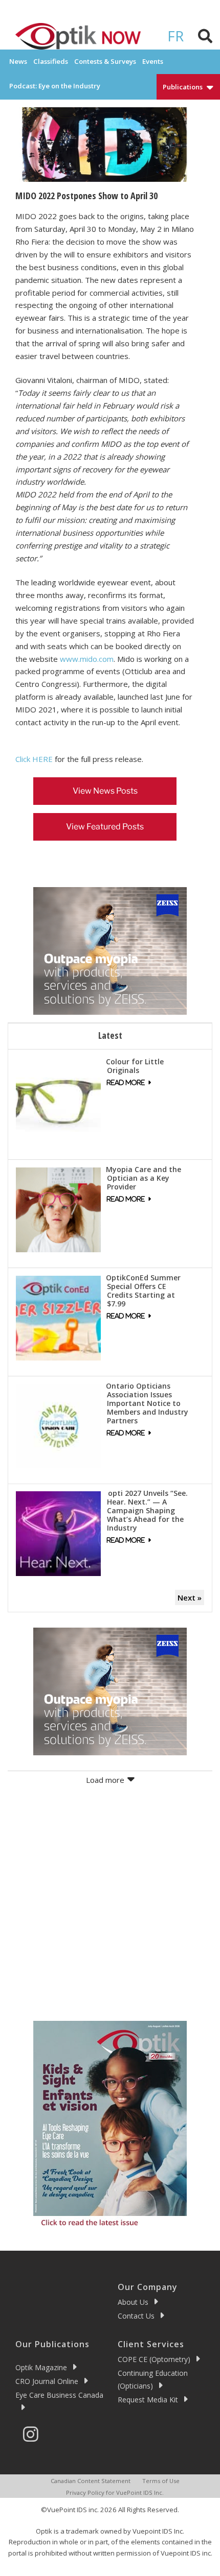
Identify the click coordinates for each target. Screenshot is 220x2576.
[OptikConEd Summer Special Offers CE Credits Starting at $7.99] (58, 1317)
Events (153, 61)
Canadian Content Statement (91, 2481)
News (18, 61)
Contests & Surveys (105, 61)
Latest (110, 1035)
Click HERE (34, 759)
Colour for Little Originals (135, 1066)
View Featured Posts (105, 827)
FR (175, 36)
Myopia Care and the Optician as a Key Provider (144, 1178)
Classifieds (51, 61)
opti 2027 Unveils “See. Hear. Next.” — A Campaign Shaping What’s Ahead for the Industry (147, 1510)
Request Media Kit (148, 2400)
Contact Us (136, 2316)
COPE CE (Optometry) (154, 2359)
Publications (183, 87)
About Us (133, 2302)
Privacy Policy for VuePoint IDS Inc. (115, 2492)
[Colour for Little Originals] (58, 1101)
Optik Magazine (41, 2367)
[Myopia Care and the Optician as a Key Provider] (58, 1209)
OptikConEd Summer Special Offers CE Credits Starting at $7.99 (143, 1291)
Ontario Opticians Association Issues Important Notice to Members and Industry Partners (147, 1403)
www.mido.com (87, 659)
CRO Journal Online (47, 2381)
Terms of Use (161, 2481)
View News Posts (105, 791)
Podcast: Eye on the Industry (55, 86)
